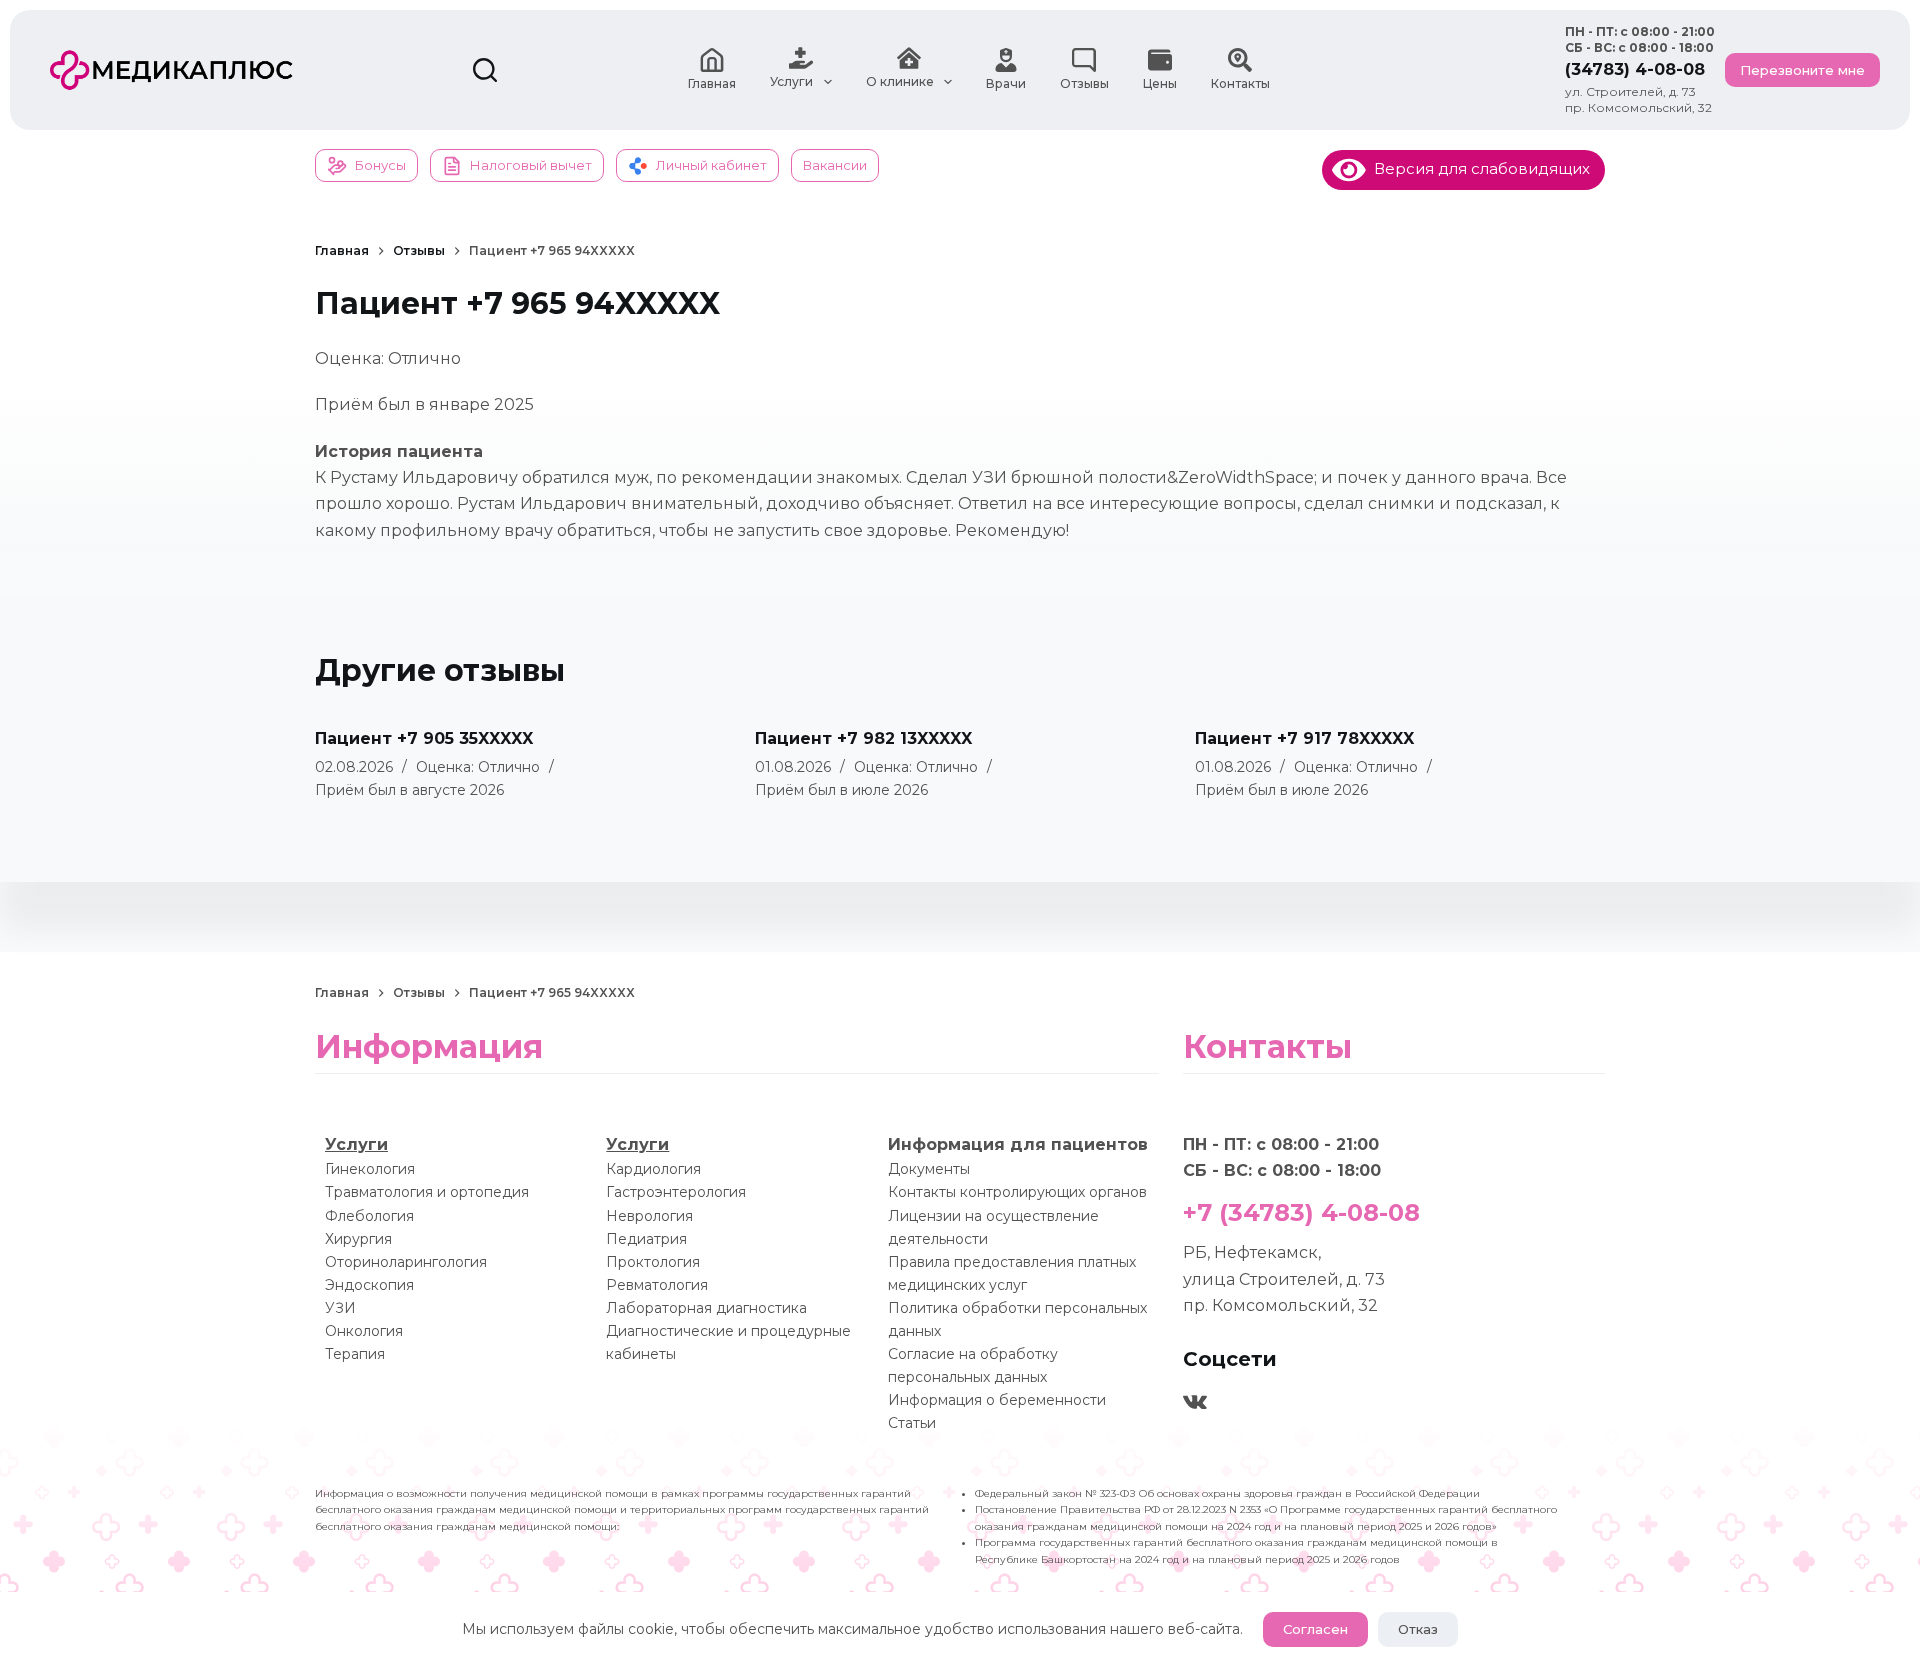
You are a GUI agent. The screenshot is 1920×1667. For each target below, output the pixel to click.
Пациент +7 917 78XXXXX (1304, 738)
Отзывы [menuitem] (1084, 83)
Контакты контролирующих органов (1017, 1192)
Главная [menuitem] (712, 83)
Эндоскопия (369, 1285)
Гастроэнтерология (676, 1192)
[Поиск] (485, 70)
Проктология (653, 1262)
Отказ (1418, 1629)
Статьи (912, 1423)
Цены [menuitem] (1160, 83)
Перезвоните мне (1802, 70)
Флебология (369, 1216)
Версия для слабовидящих (1478, 168)
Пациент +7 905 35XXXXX (424, 738)
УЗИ (340, 1308)
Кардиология (653, 1169)
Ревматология (657, 1285)
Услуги (356, 1144)
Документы (929, 1169)
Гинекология (370, 1169)
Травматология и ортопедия (427, 1192)
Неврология (649, 1216)
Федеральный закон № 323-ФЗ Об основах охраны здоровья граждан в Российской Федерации (1227, 1493)
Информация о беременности (997, 1400)
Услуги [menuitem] (791, 81)
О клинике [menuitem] (900, 81)
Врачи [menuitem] (1006, 83)
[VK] (1195, 1402)
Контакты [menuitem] (1240, 83)
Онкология (364, 1331)
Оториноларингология (406, 1262)
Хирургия (358, 1239)
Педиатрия (646, 1239)
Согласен (1315, 1629)
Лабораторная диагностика (706, 1308)
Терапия (355, 1354)
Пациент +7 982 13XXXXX (863, 738)
